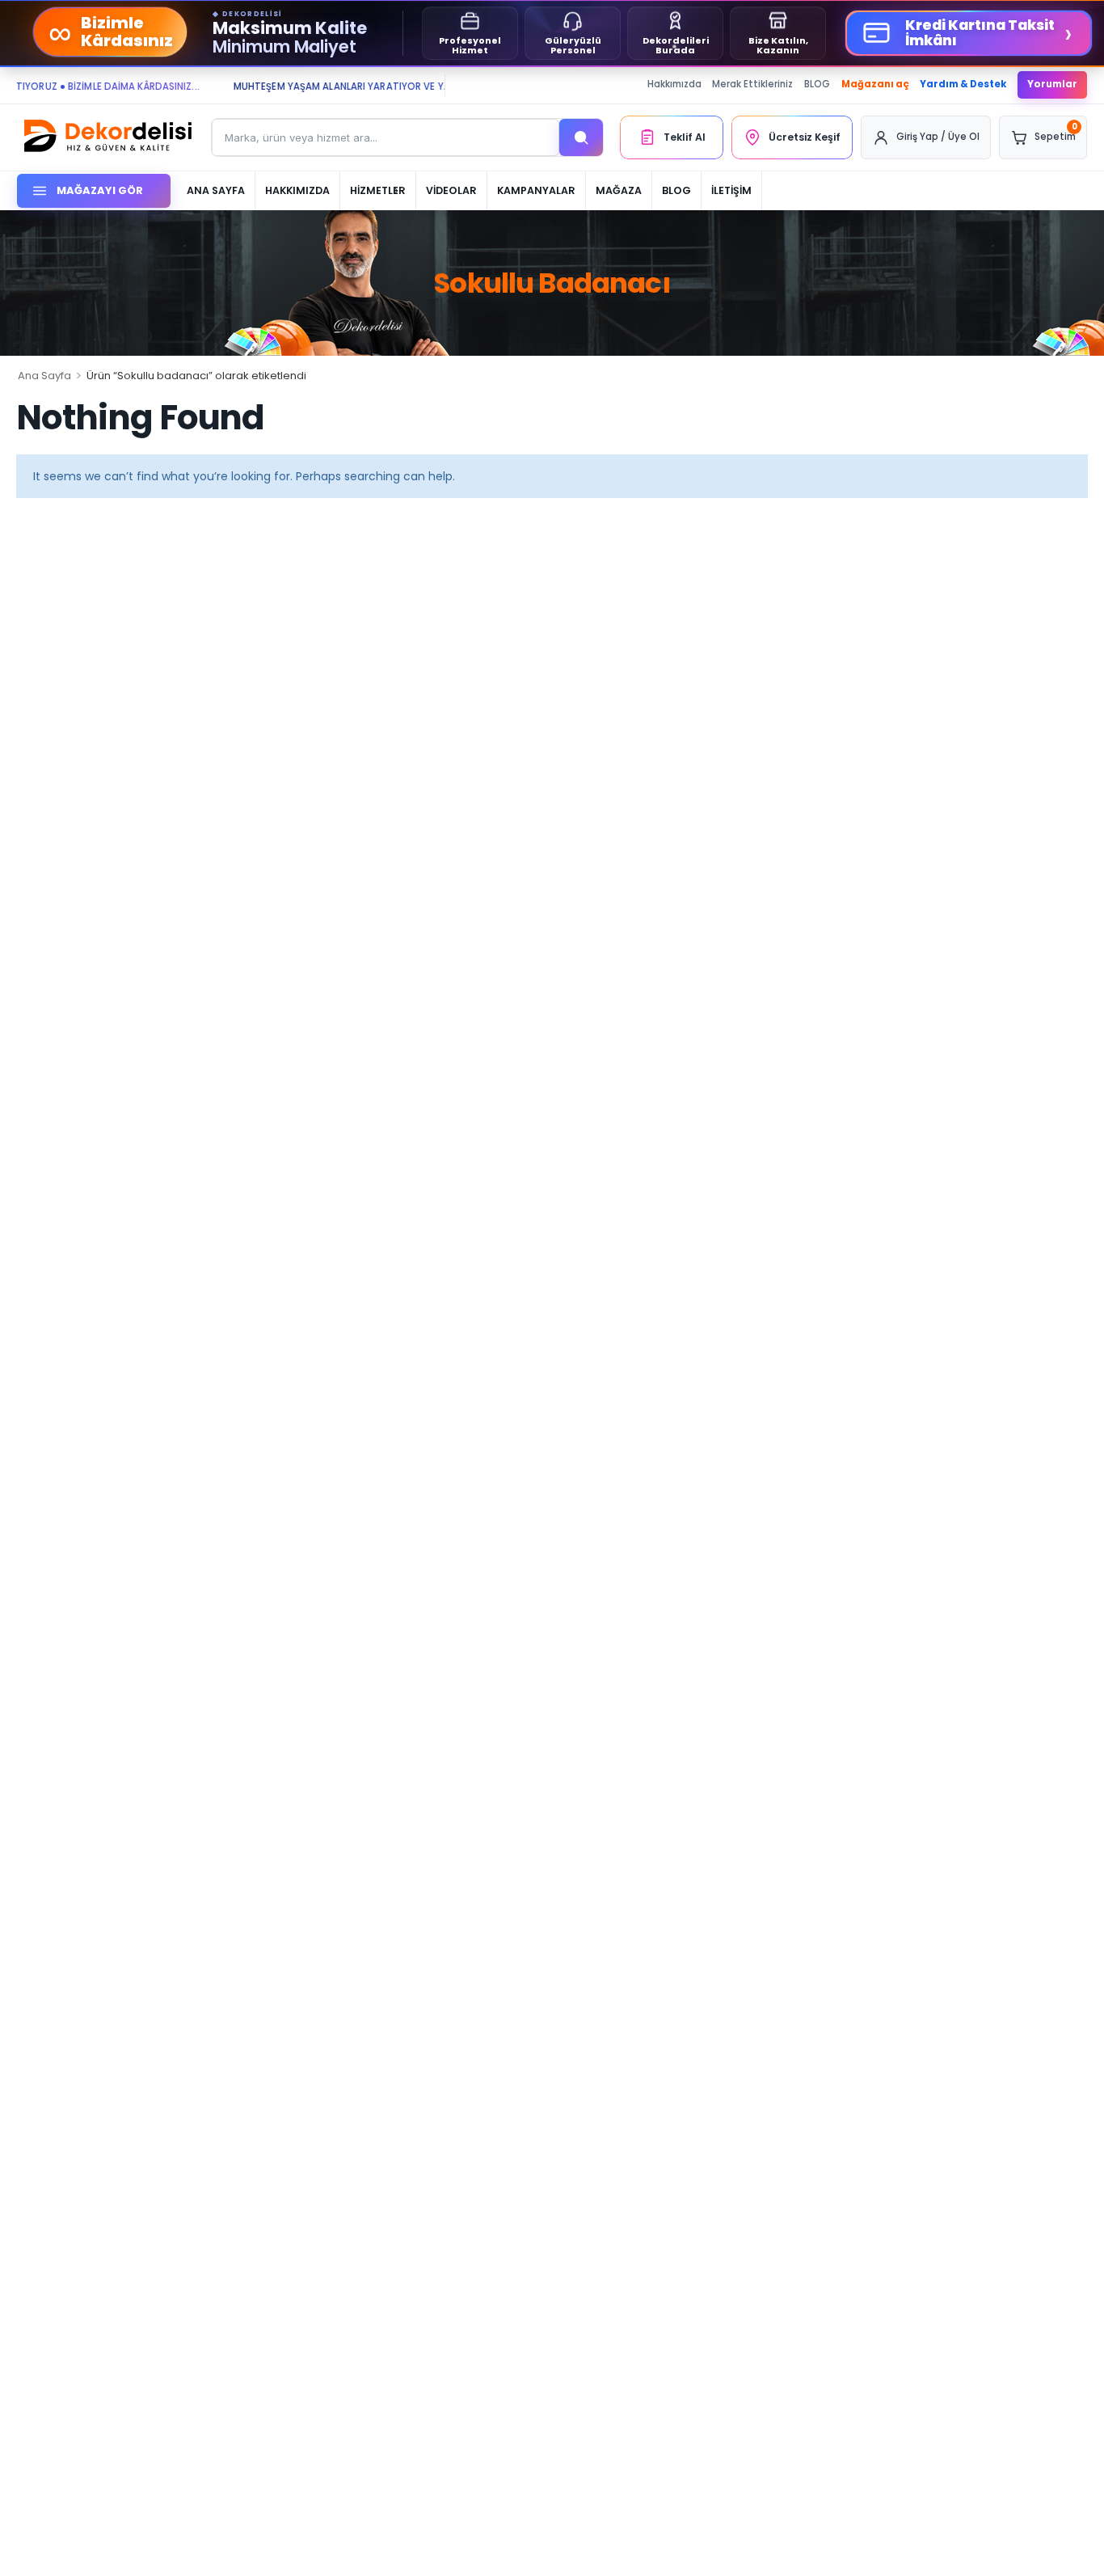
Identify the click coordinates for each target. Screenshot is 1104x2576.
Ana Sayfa (44, 376)
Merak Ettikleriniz (752, 84)
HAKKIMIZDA (297, 190)
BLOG (817, 84)
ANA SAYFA (216, 190)
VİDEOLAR (451, 190)
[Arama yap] (581, 137)
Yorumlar (1052, 84)
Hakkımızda (674, 84)
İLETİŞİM (731, 190)
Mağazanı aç (875, 84)
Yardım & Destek (963, 84)
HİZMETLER (378, 190)
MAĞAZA (619, 190)
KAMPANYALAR (536, 190)
